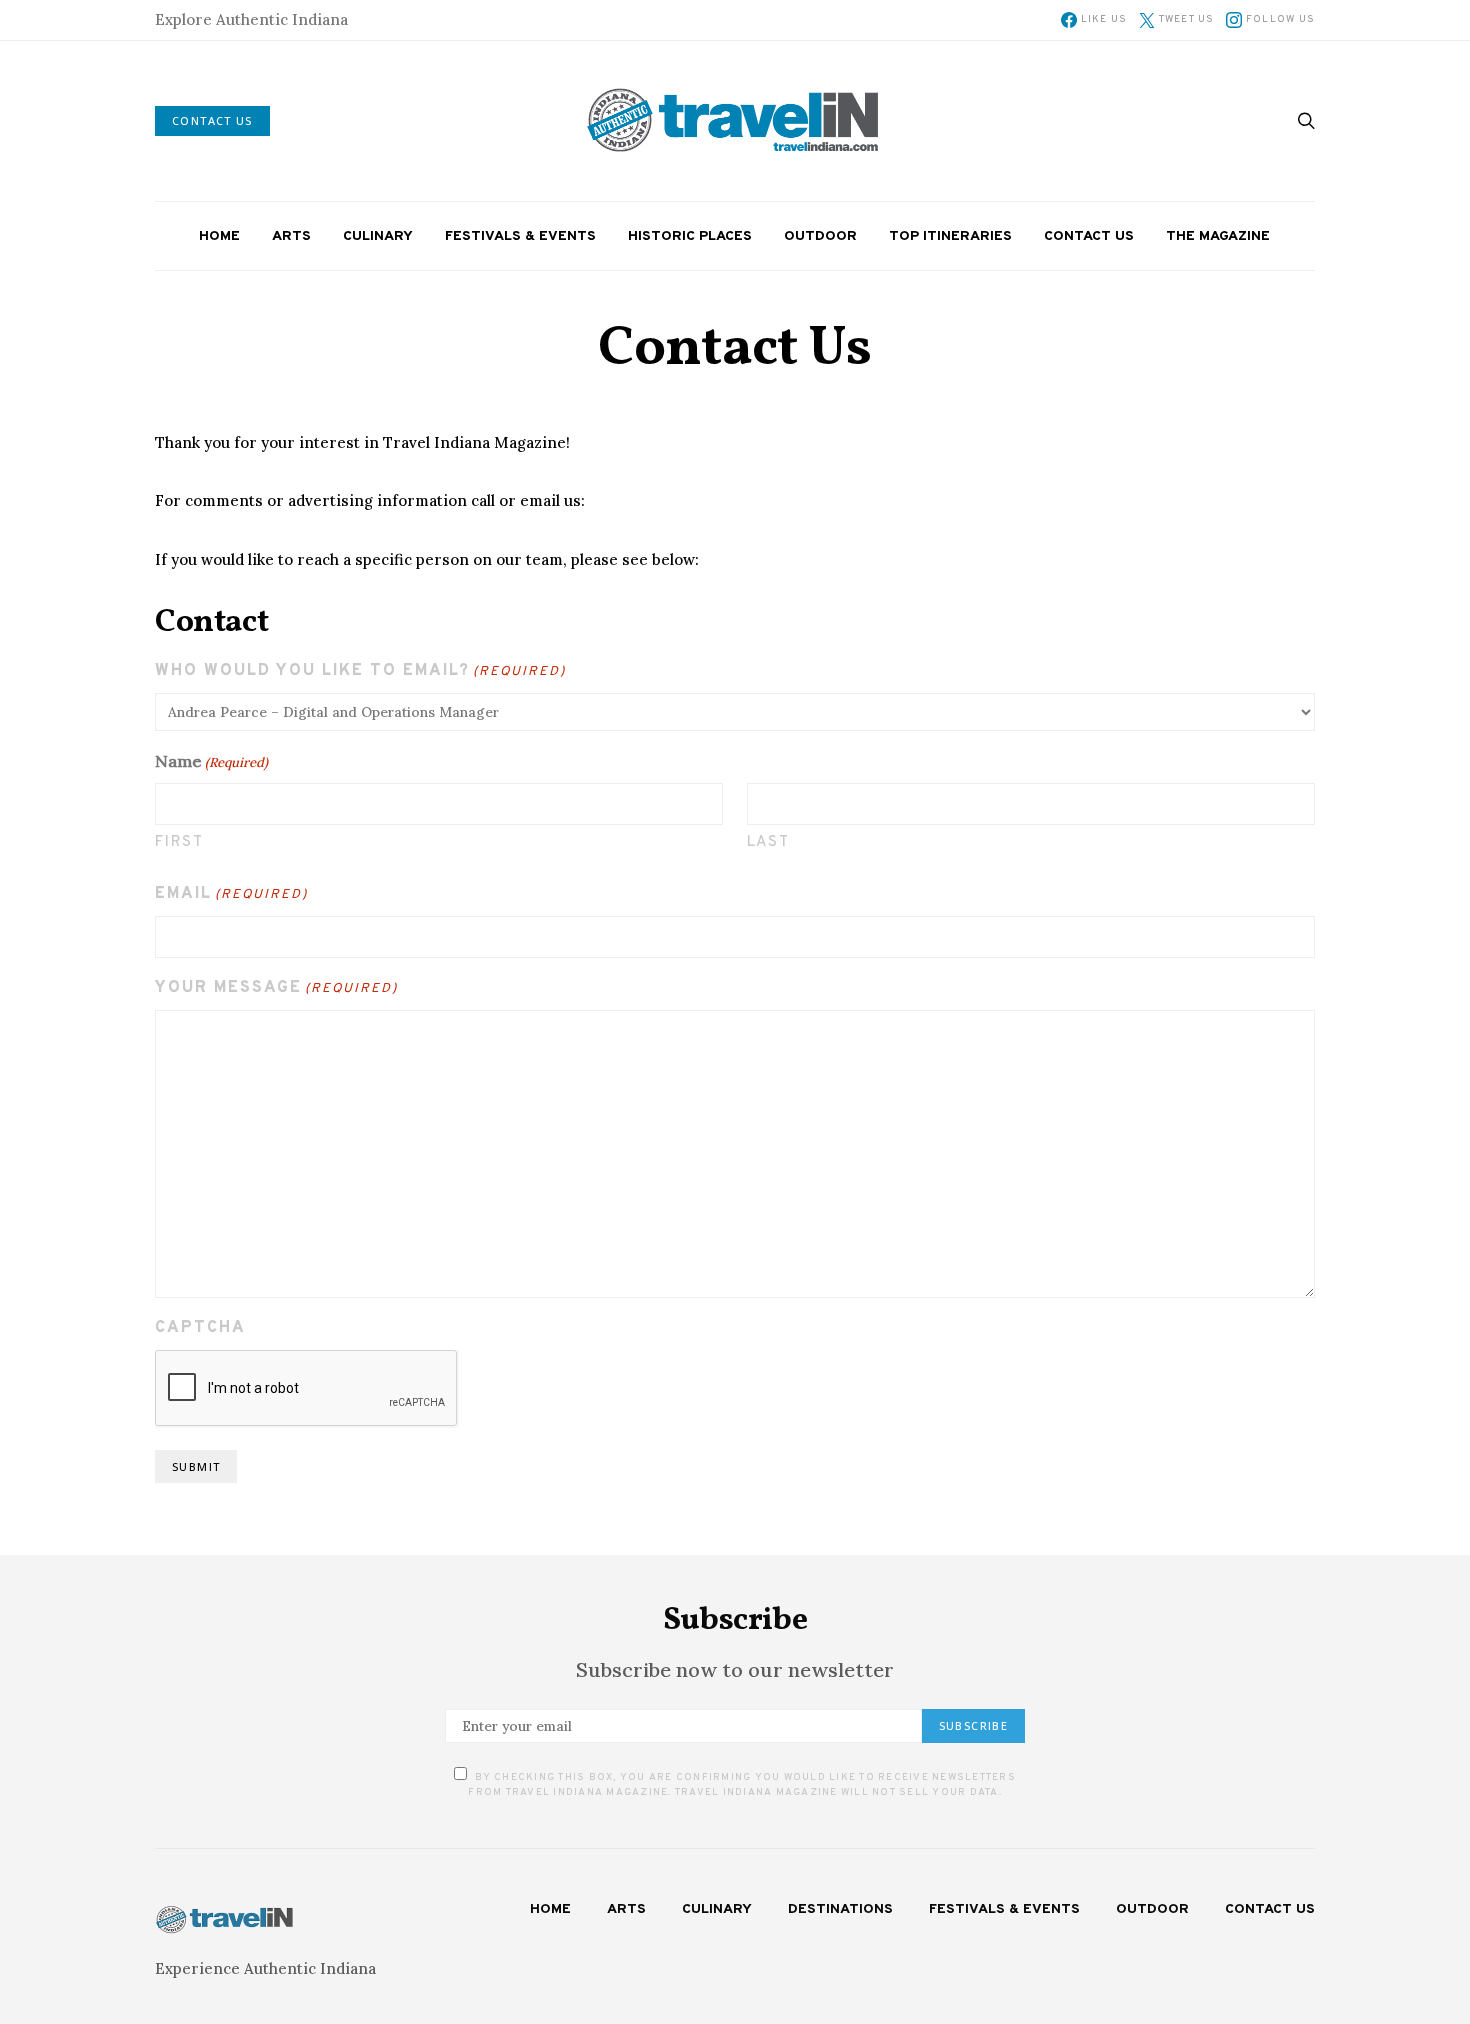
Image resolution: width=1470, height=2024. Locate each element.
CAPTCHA (200, 1328)
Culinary (378, 236)
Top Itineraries (950, 236)
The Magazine (1218, 236)
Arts (291, 236)
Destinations (840, 1909)
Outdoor (820, 236)
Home (219, 236)
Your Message (276, 988)
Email (231, 894)
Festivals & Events (520, 236)
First (179, 842)
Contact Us (1089, 236)
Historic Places (690, 236)
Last (769, 842)
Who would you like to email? (360, 671)
